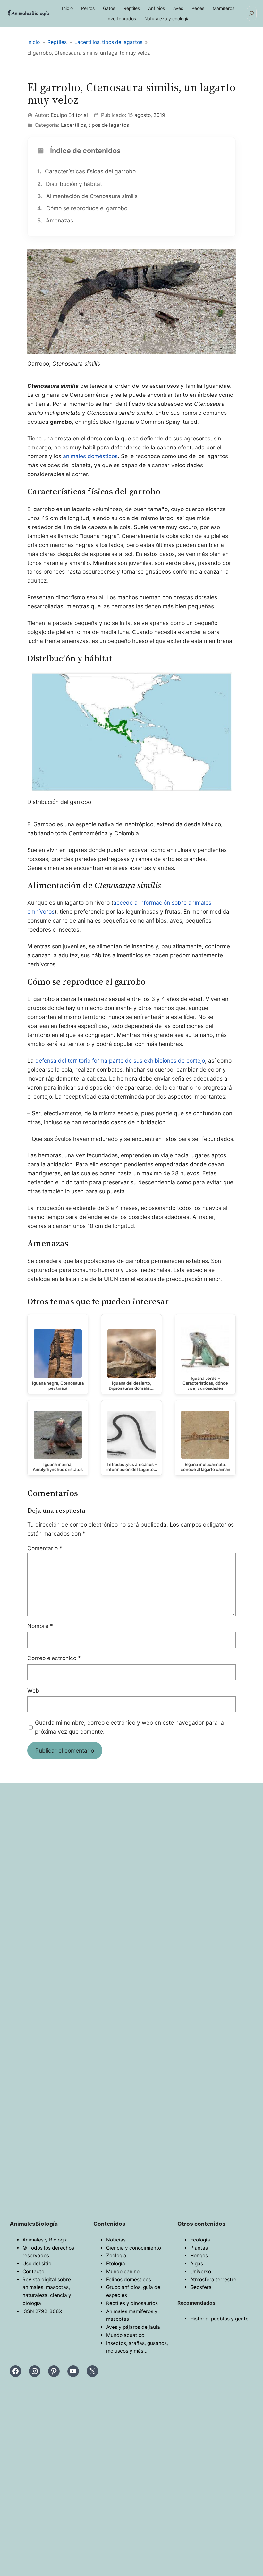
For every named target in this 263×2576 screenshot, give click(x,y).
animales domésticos (90, 456)
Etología (116, 2263)
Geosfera (201, 2287)
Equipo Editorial (69, 115)
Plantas (199, 2248)
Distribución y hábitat (70, 184)
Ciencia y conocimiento (134, 2248)
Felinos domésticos (129, 2280)
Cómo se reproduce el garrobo (82, 208)
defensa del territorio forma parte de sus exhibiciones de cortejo (120, 1061)
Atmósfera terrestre (213, 2280)
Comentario (45, 1548)
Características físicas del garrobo (86, 171)
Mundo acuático (125, 2335)
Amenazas (55, 220)
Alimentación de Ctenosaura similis (87, 196)
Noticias (116, 2240)
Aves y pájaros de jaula (133, 2327)
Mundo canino (123, 2271)
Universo (201, 2271)
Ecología (200, 2240)
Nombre (40, 1626)
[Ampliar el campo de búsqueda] (252, 13)
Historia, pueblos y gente (219, 2319)
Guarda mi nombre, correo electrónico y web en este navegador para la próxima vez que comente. (129, 1727)
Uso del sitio (37, 2263)
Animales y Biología (45, 2240)
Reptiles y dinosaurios (132, 2303)
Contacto (33, 2271)
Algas (197, 2263)
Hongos (199, 2255)
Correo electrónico (54, 1658)
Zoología (116, 2255)
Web (33, 1690)
